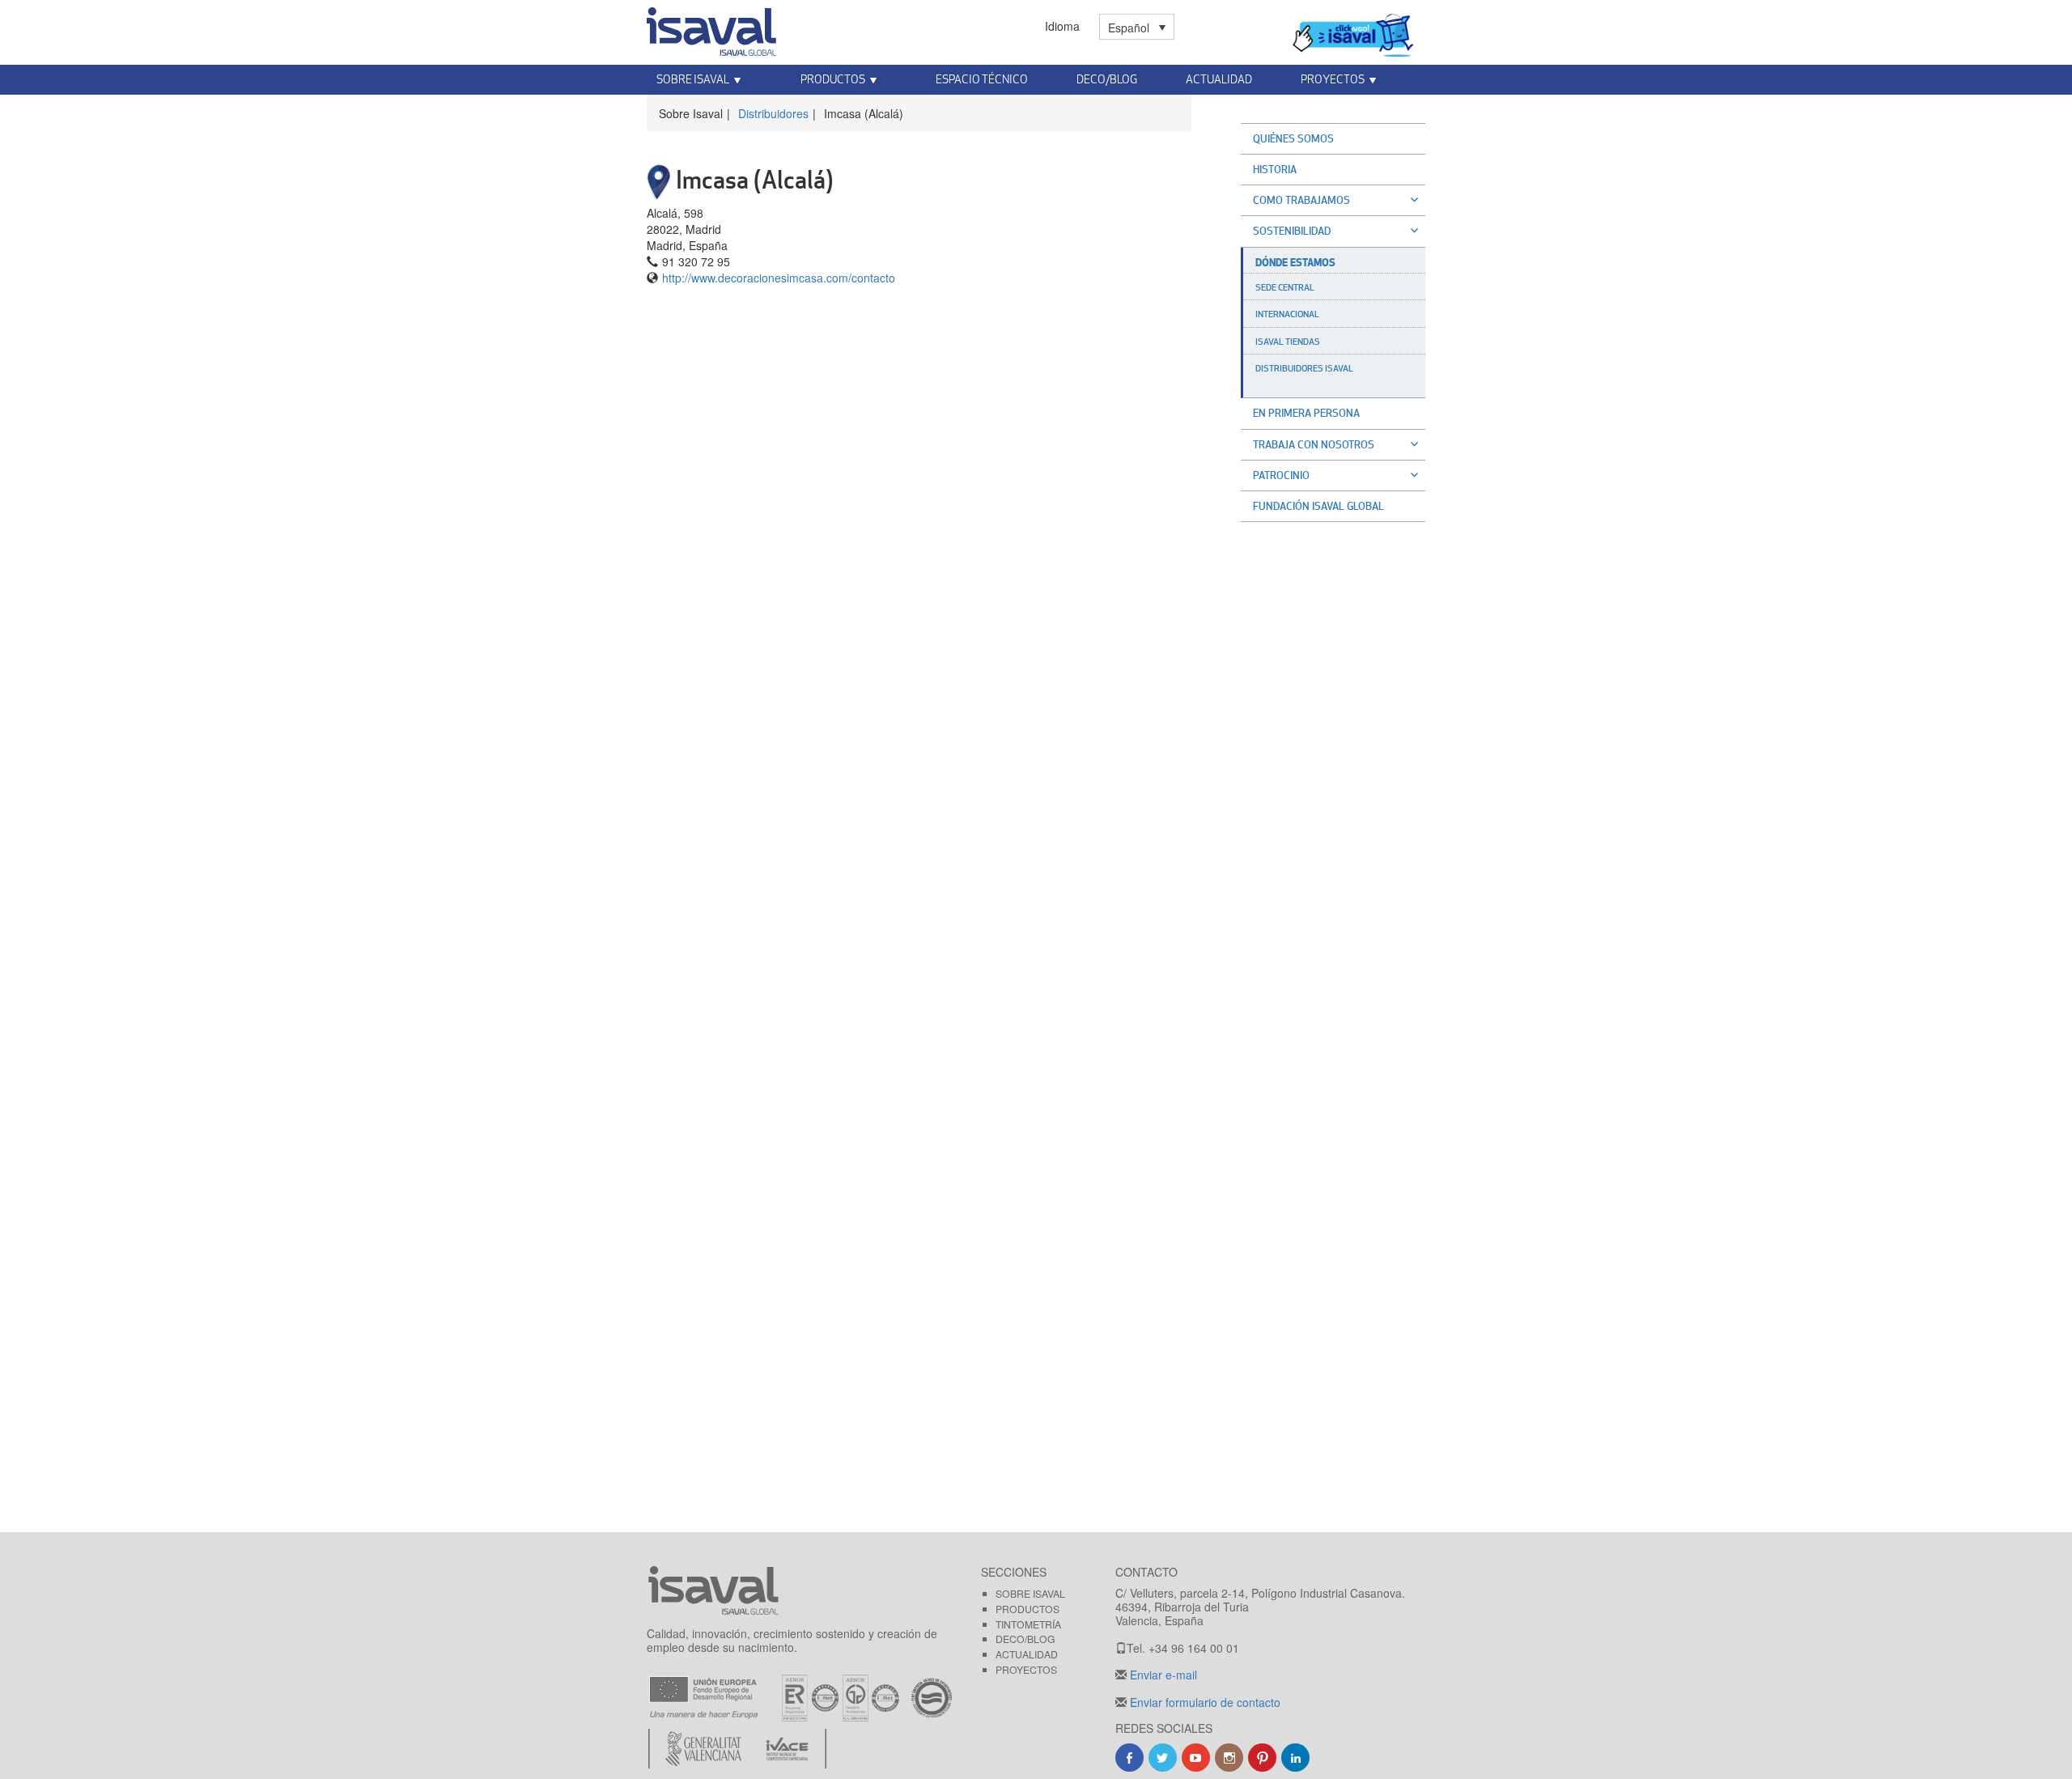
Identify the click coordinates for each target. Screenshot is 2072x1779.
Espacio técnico (982, 79)
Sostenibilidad (1292, 231)
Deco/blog (1025, 1639)
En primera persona (1306, 413)
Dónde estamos (1295, 262)
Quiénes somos (1293, 138)
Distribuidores (773, 113)
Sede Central (1285, 287)
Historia (1275, 169)
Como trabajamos (1301, 200)
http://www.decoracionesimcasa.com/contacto (779, 278)
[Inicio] (711, 28)
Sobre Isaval (1030, 1593)
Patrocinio (1281, 475)
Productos (1028, 1609)
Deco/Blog (1107, 79)
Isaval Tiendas (1288, 342)
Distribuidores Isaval (1304, 368)
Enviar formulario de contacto (1204, 1702)
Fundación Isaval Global (1318, 506)
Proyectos (1026, 1669)
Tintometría (1028, 1624)
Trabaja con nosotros (1314, 444)
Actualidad (1219, 79)
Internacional (1287, 314)
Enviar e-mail (1162, 1675)
